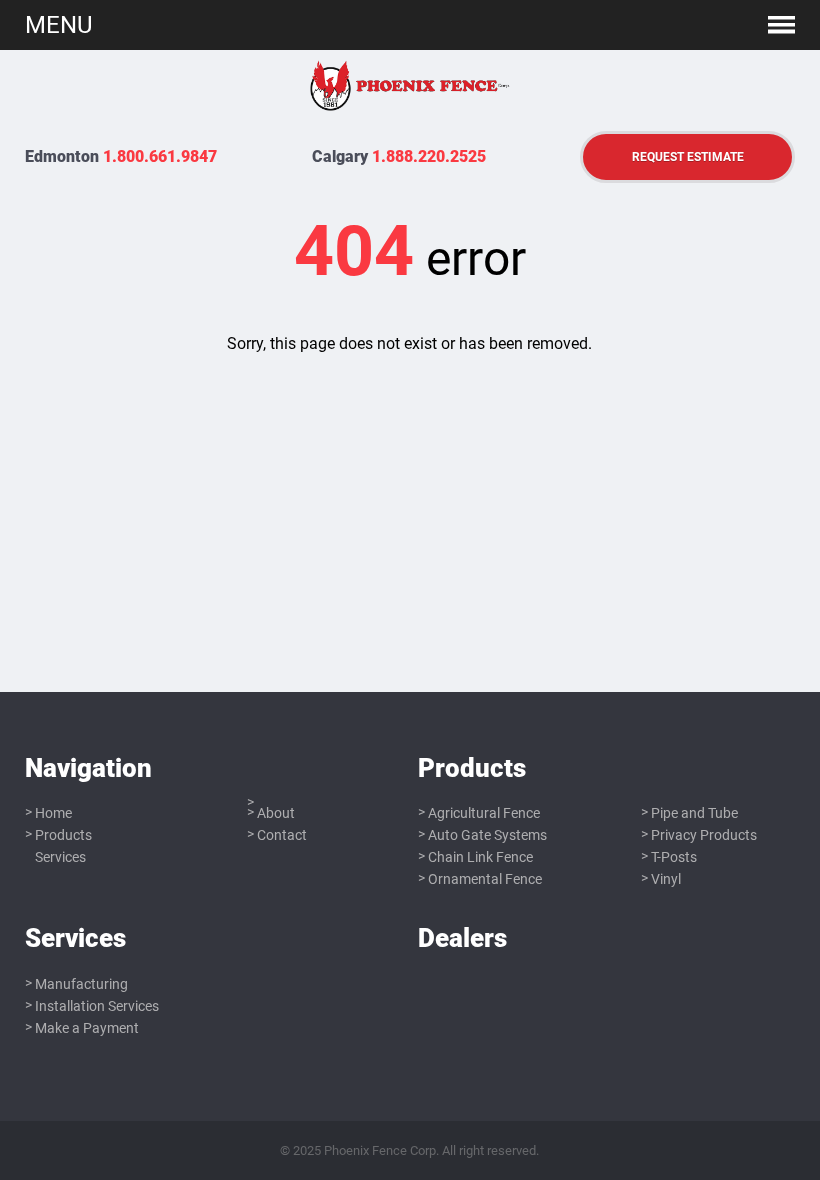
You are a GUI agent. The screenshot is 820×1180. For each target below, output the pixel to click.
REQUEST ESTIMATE (688, 156)
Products (63, 835)
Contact (282, 835)
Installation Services (97, 1006)
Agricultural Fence (484, 813)
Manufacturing (81, 984)
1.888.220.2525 (429, 156)
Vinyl (666, 879)
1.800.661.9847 (160, 156)
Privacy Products (704, 835)
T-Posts (674, 857)
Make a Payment (87, 1028)
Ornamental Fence (485, 879)
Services (60, 857)
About (276, 813)
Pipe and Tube (694, 813)
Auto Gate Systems (487, 835)
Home (53, 813)
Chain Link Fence (480, 857)
